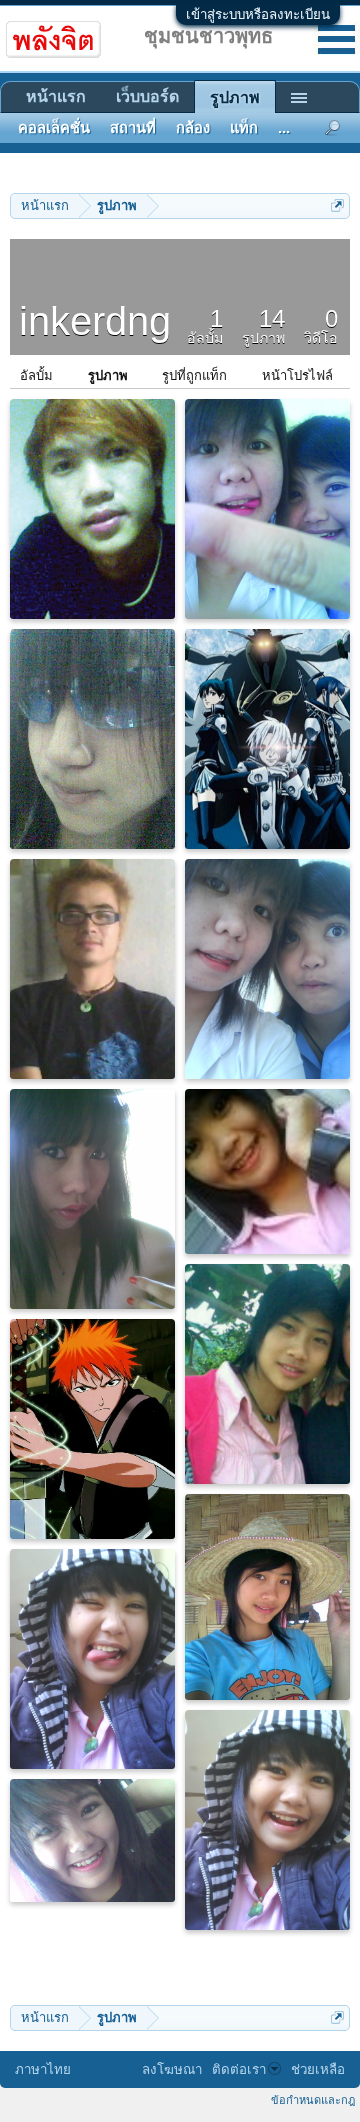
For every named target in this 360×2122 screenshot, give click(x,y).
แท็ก (244, 128)
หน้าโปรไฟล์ (297, 375)
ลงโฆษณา (172, 2069)
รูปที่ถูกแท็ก (194, 375)
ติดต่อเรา (239, 2069)
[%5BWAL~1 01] (92, 1429)
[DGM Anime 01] (267, 739)
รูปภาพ (108, 375)
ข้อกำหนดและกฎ (313, 2100)
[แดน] (92, 509)
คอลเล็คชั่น (54, 128)
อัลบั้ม (36, 375)
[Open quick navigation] (337, 205)
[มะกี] (92, 1199)
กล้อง (193, 128)
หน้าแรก (56, 96)
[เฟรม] (92, 739)
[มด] (267, 1171)
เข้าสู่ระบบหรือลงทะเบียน (258, 14)
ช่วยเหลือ (318, 2069)
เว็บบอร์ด (147, 96)
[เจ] (92, 969)
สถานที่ (133, 128)
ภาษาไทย (43, 2069)
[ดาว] (267, 1374)
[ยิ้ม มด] (267, 509)
